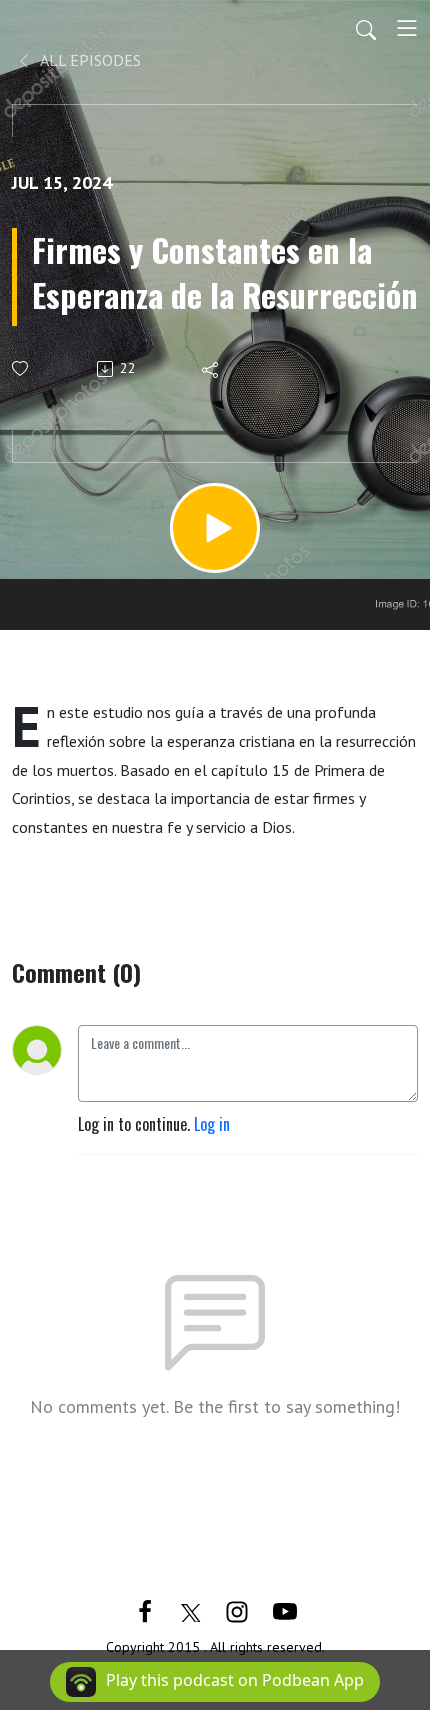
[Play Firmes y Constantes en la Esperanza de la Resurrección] (215, 528)
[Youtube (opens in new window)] (285, 1610)
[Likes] (21, 368)
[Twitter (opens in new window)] (191, 1610)
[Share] (211, 369)
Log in (212, 1124)
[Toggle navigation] (407, 28)
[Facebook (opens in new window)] (145, 1610)
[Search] (366, 28)
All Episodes (89, 60)
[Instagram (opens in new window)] (237, 1610)
